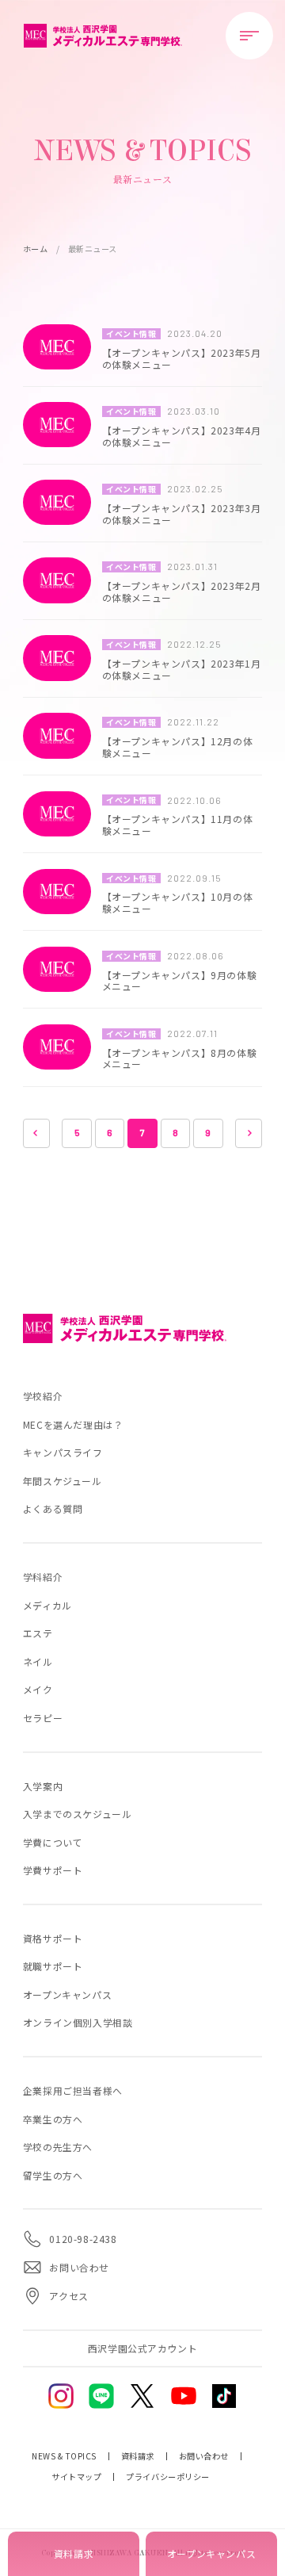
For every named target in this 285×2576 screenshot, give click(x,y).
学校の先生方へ (58, 2147)
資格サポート (53, 1938)
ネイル (38, 1661)
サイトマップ (76, 2477)
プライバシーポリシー (167, 2477)
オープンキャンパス (67, 1994)
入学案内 (43, 1786)
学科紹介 (43, 1577)
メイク (38, 1689)
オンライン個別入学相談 (78, 2022)
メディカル (47, 1605)
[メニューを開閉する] (249, 36)
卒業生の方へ (53, 2119)
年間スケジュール (63, 1481)
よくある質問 (53, 1508)
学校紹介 (43, 1396)
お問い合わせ (204, 2456)
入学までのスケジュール (78, 1814)
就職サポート (53, 1966)
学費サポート (53, 1870)
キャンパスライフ (63, 1452)
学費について (53, 1842)
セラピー (43, 1718)
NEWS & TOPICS (64, 2456)
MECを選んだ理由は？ (73, 1424)
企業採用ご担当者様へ (73, 2090)
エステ (38, 1633)
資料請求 (138, 2456)
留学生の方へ (53, 2175)
